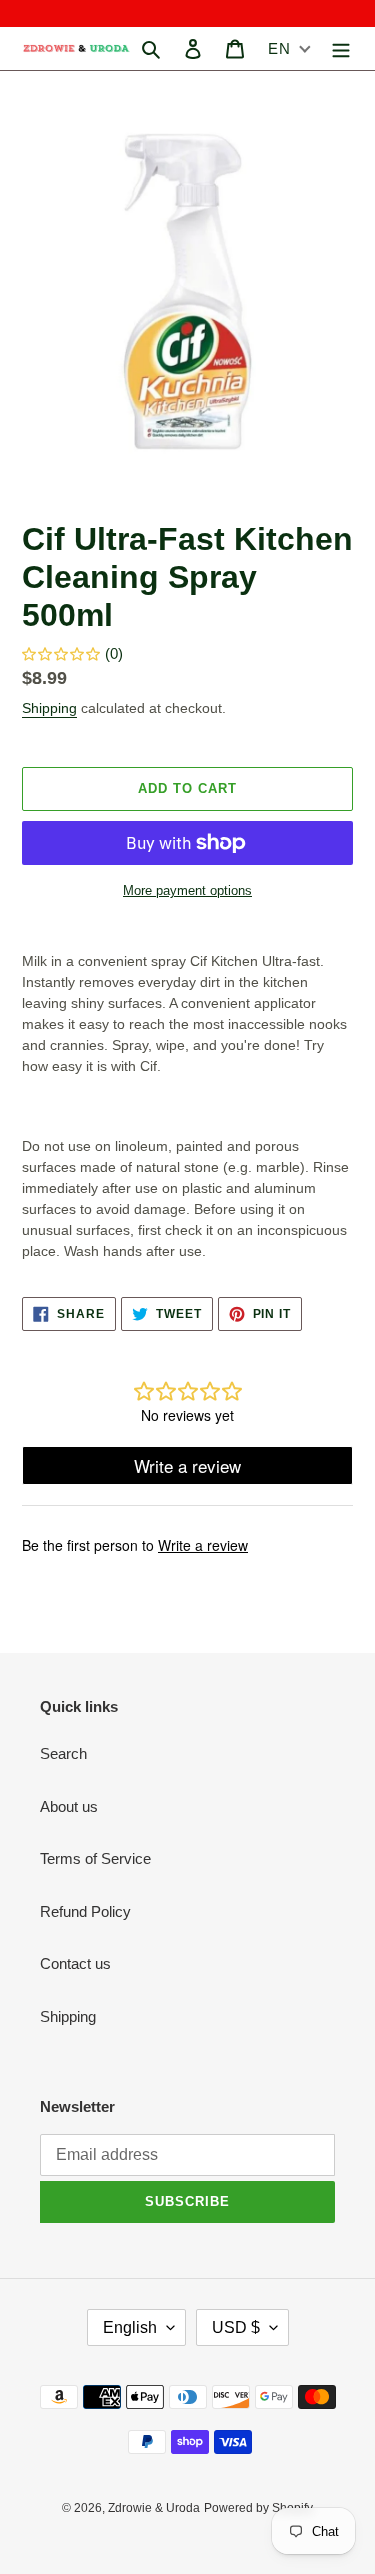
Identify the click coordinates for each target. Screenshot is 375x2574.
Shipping (49, 708)
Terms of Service (95, 1858)
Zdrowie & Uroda (154, 2508)
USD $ (236, 2327)
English (130, 2327)
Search (63, 1753)
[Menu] (341, 48)
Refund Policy (85, 1911)
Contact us (75, 1963)
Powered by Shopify (258, 2508)
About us (69, 1806)
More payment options (187, 890)
